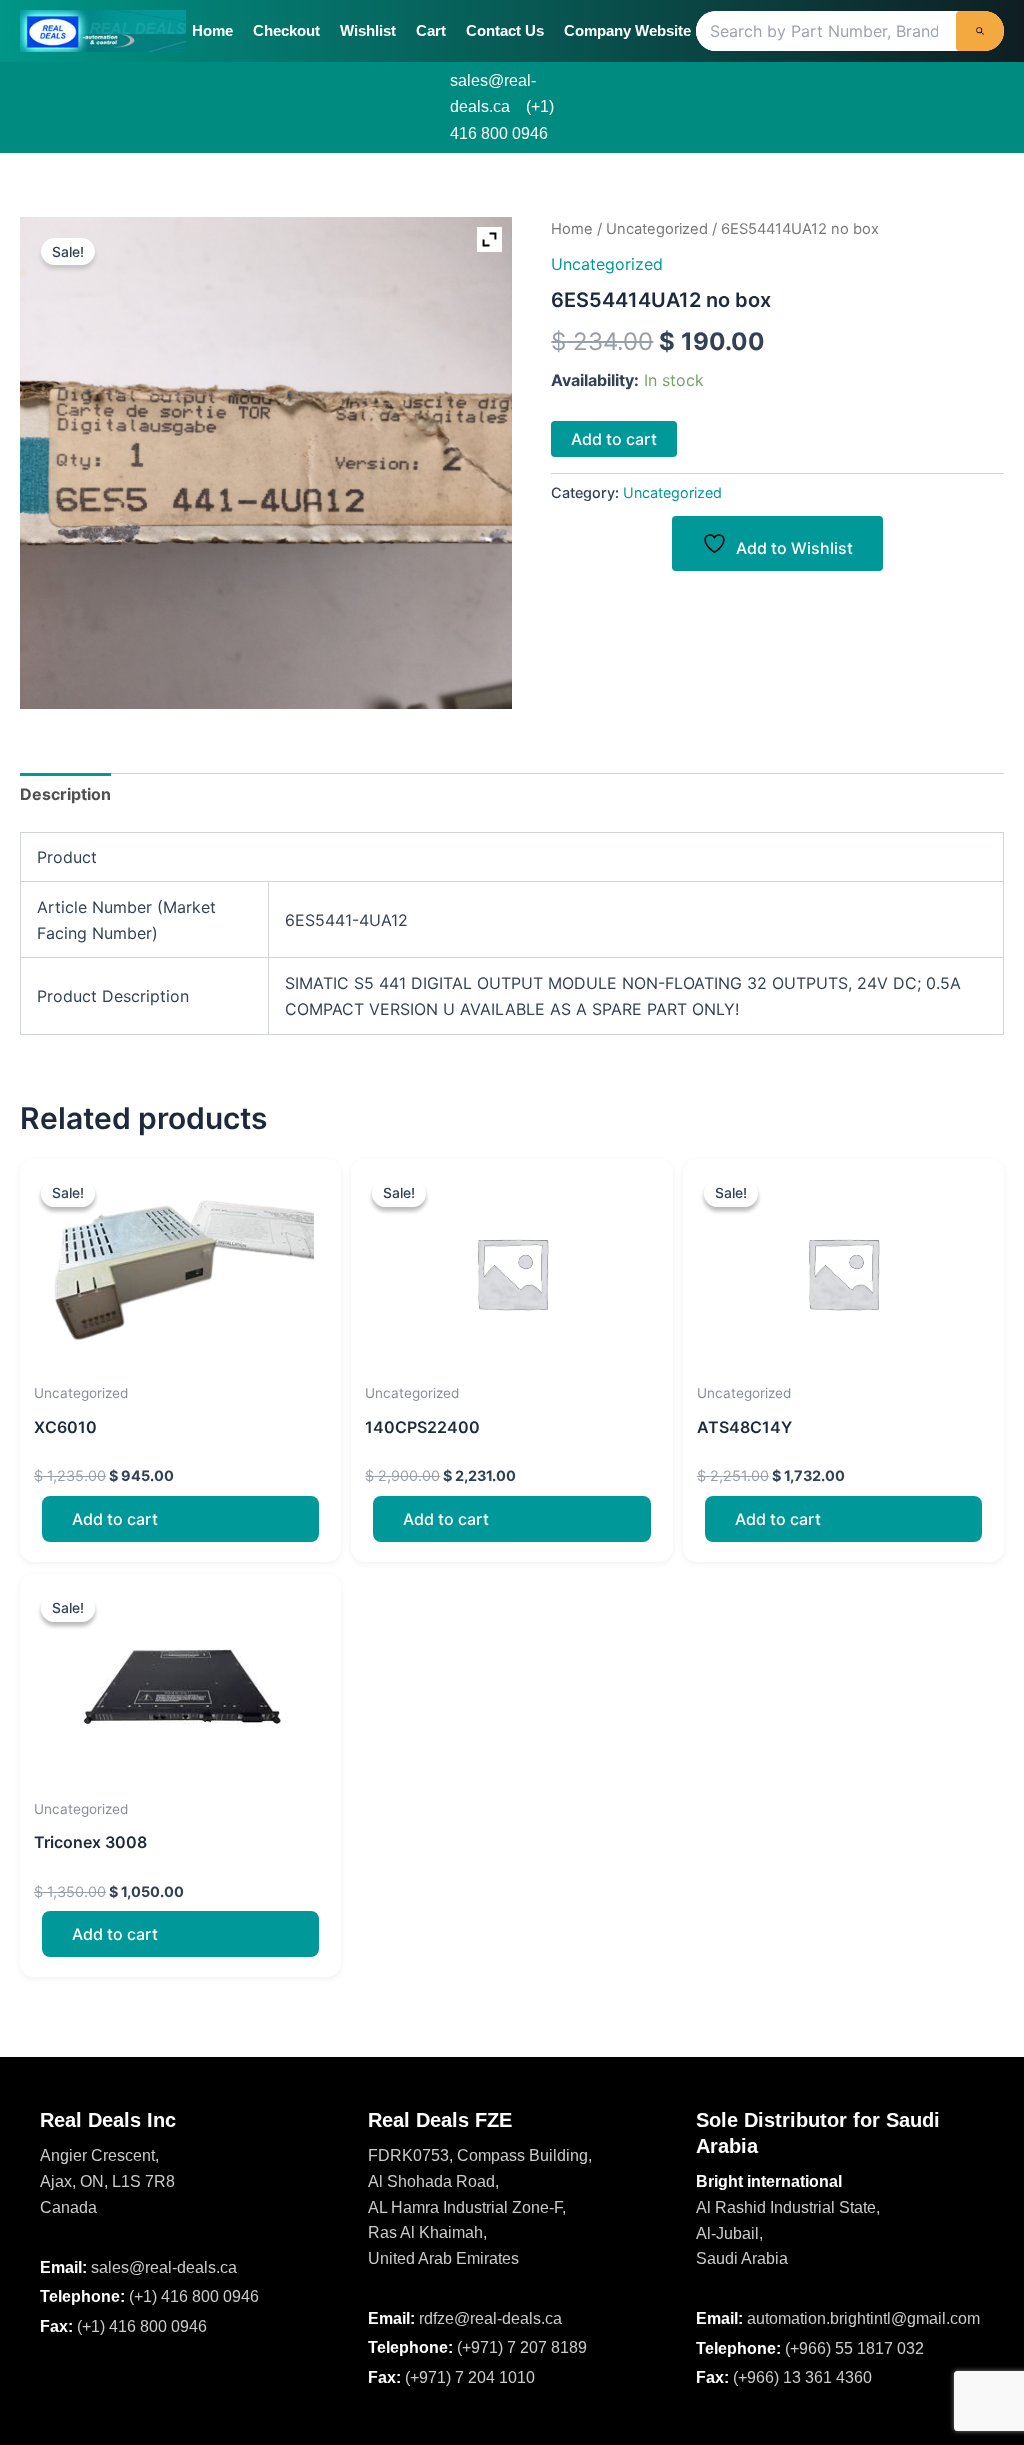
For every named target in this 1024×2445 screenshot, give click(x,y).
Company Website (627, 30)
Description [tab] (65, 794)
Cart (431, 30)
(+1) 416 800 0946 (194, 2296)
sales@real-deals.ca (164, 2267)
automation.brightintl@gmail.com (863, 2318)
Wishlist (368, 30)
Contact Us (505, 30)
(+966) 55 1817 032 (854, 2348)
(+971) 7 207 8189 (522, 2347)
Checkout (286, 30)
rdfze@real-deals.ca (490, 2318)
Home (212, 30)
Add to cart (614, 439)
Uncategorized (657, 229)
